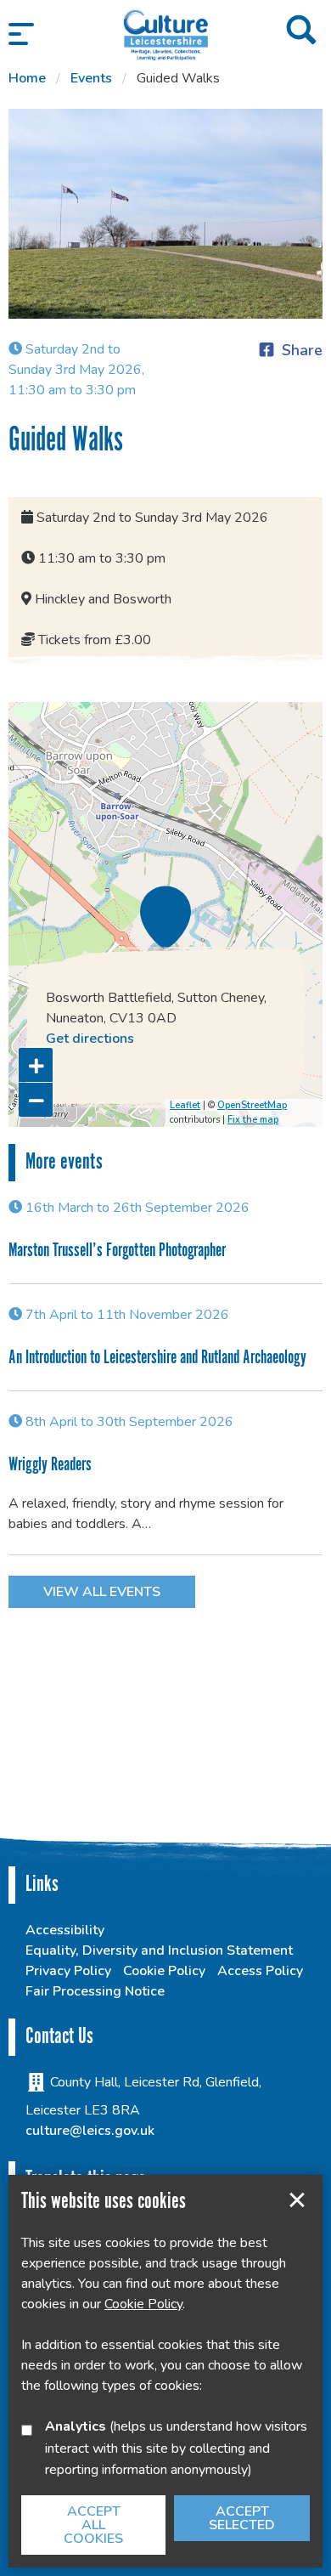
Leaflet (185, 1105)
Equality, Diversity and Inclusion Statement (159, 1950)
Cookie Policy (164, 1971)
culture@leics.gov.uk (90, 2131)
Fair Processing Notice (95, 1991)
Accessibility (65, 1930)
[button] (21, 34)
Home (27, 78)
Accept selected (297, 2200)
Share (302, 350)
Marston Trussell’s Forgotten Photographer (117, 1251)
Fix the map (253, 1120)
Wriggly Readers (50, 1465)
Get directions (90, 1039)
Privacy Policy (68, 1971)
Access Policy (260, 1971)
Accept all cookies (93, 2525)
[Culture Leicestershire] (165, 34)
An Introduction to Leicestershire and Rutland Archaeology (157, 1358)
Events (91, 78)
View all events (102, 1592)
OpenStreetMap (252, 1105)
